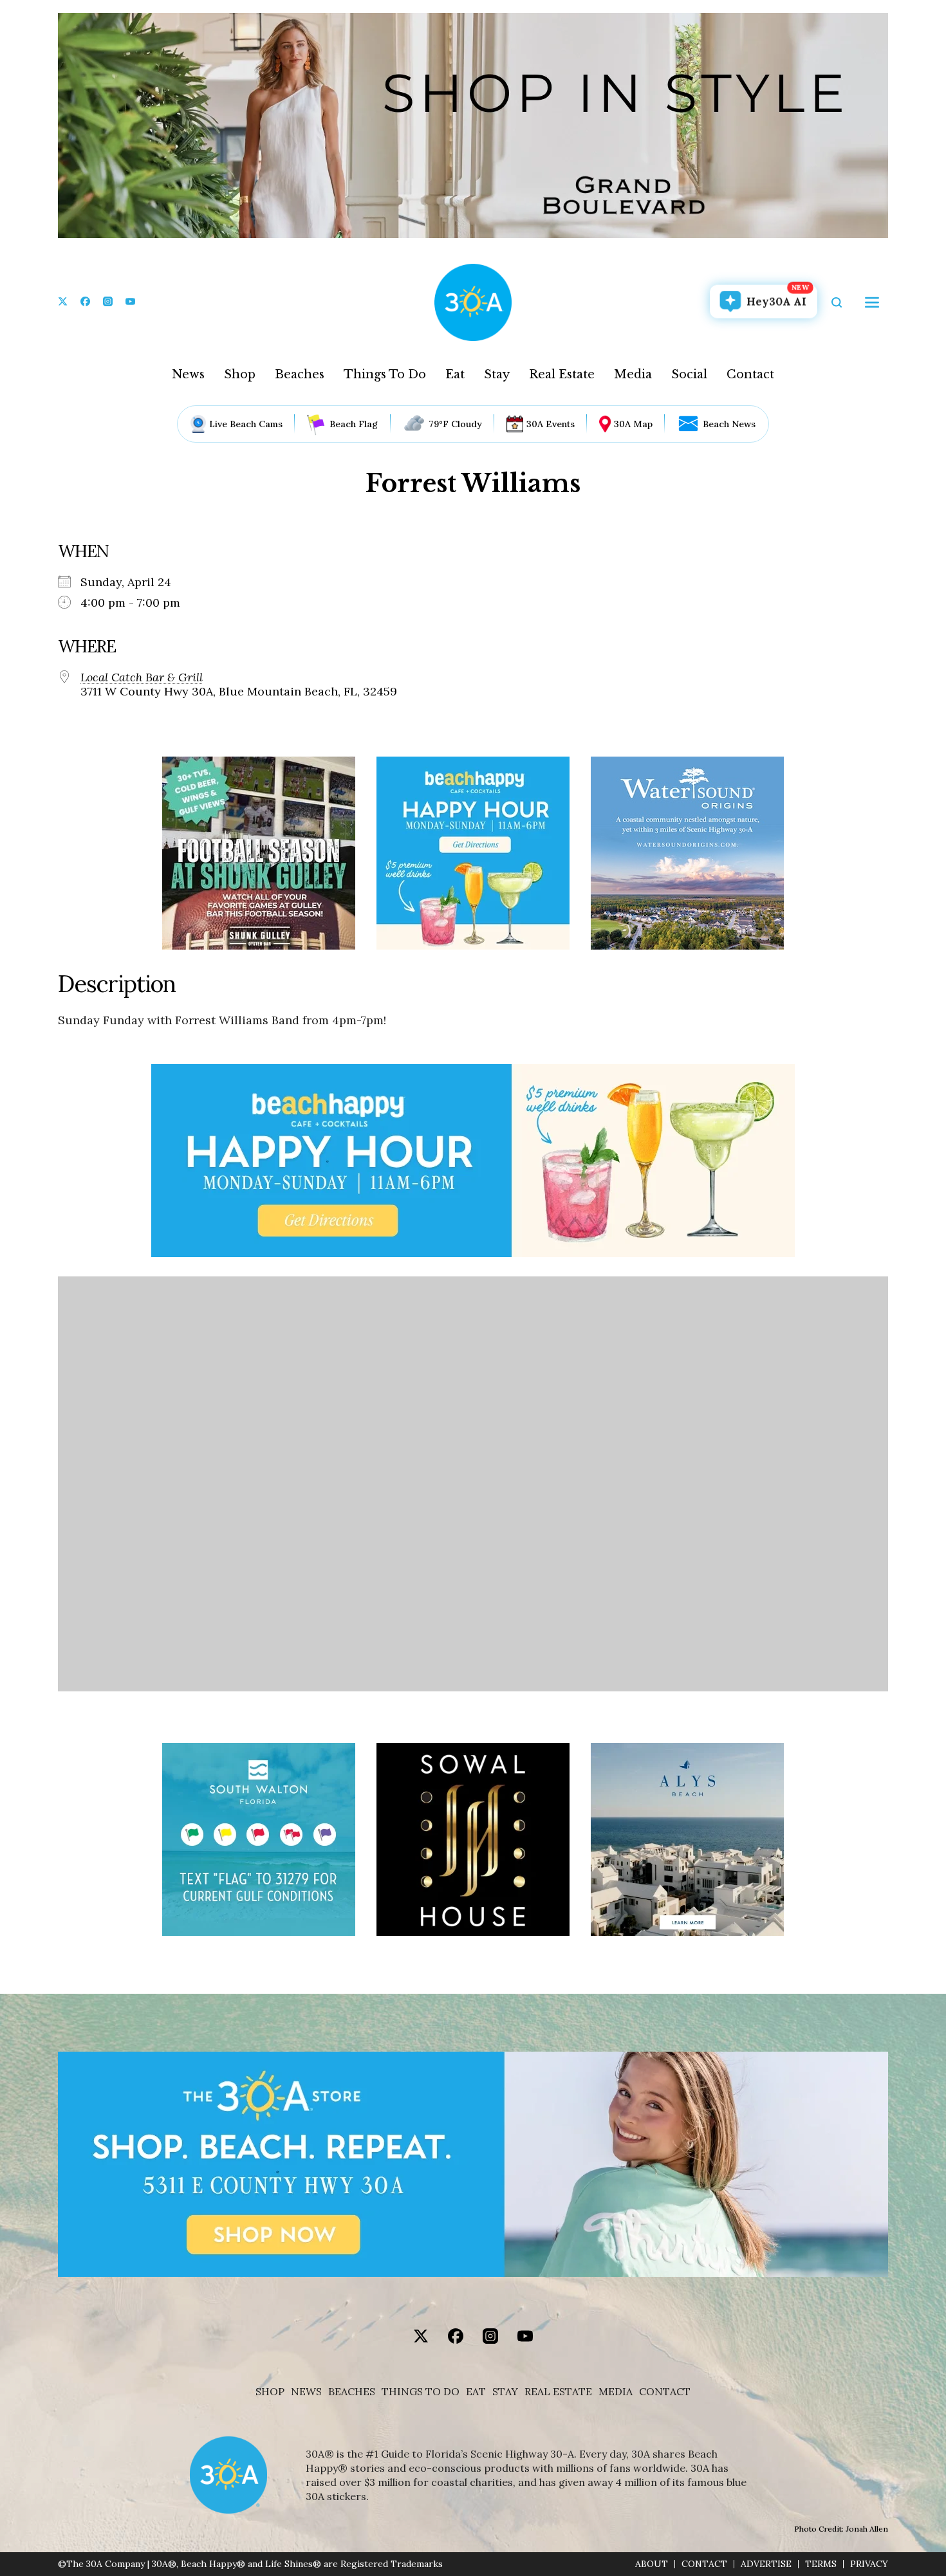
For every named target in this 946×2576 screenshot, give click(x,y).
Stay (497, 374)
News (188, 374)
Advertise (766, 2564)
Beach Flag (354, 424)
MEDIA (616, 2392)
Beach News (729, 424)
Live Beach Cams (246, 424)
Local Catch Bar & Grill (142, 677)
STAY (505, 2392)
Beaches (300, 374)
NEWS (306, 2392)
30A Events (551, 424)
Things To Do (385, 374)
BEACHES (352, 2392)
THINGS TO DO (421, 2392)
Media (633, 374)
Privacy (869, 2564)
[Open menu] (872, 302)
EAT (476, 2392)
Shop (240, 374)
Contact (750, 374)
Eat (455, 374)
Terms (821, 2564)
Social (689, 374)
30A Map (633, 424)
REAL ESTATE (558, 2392)
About (652, 2564)
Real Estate (562, 374)
